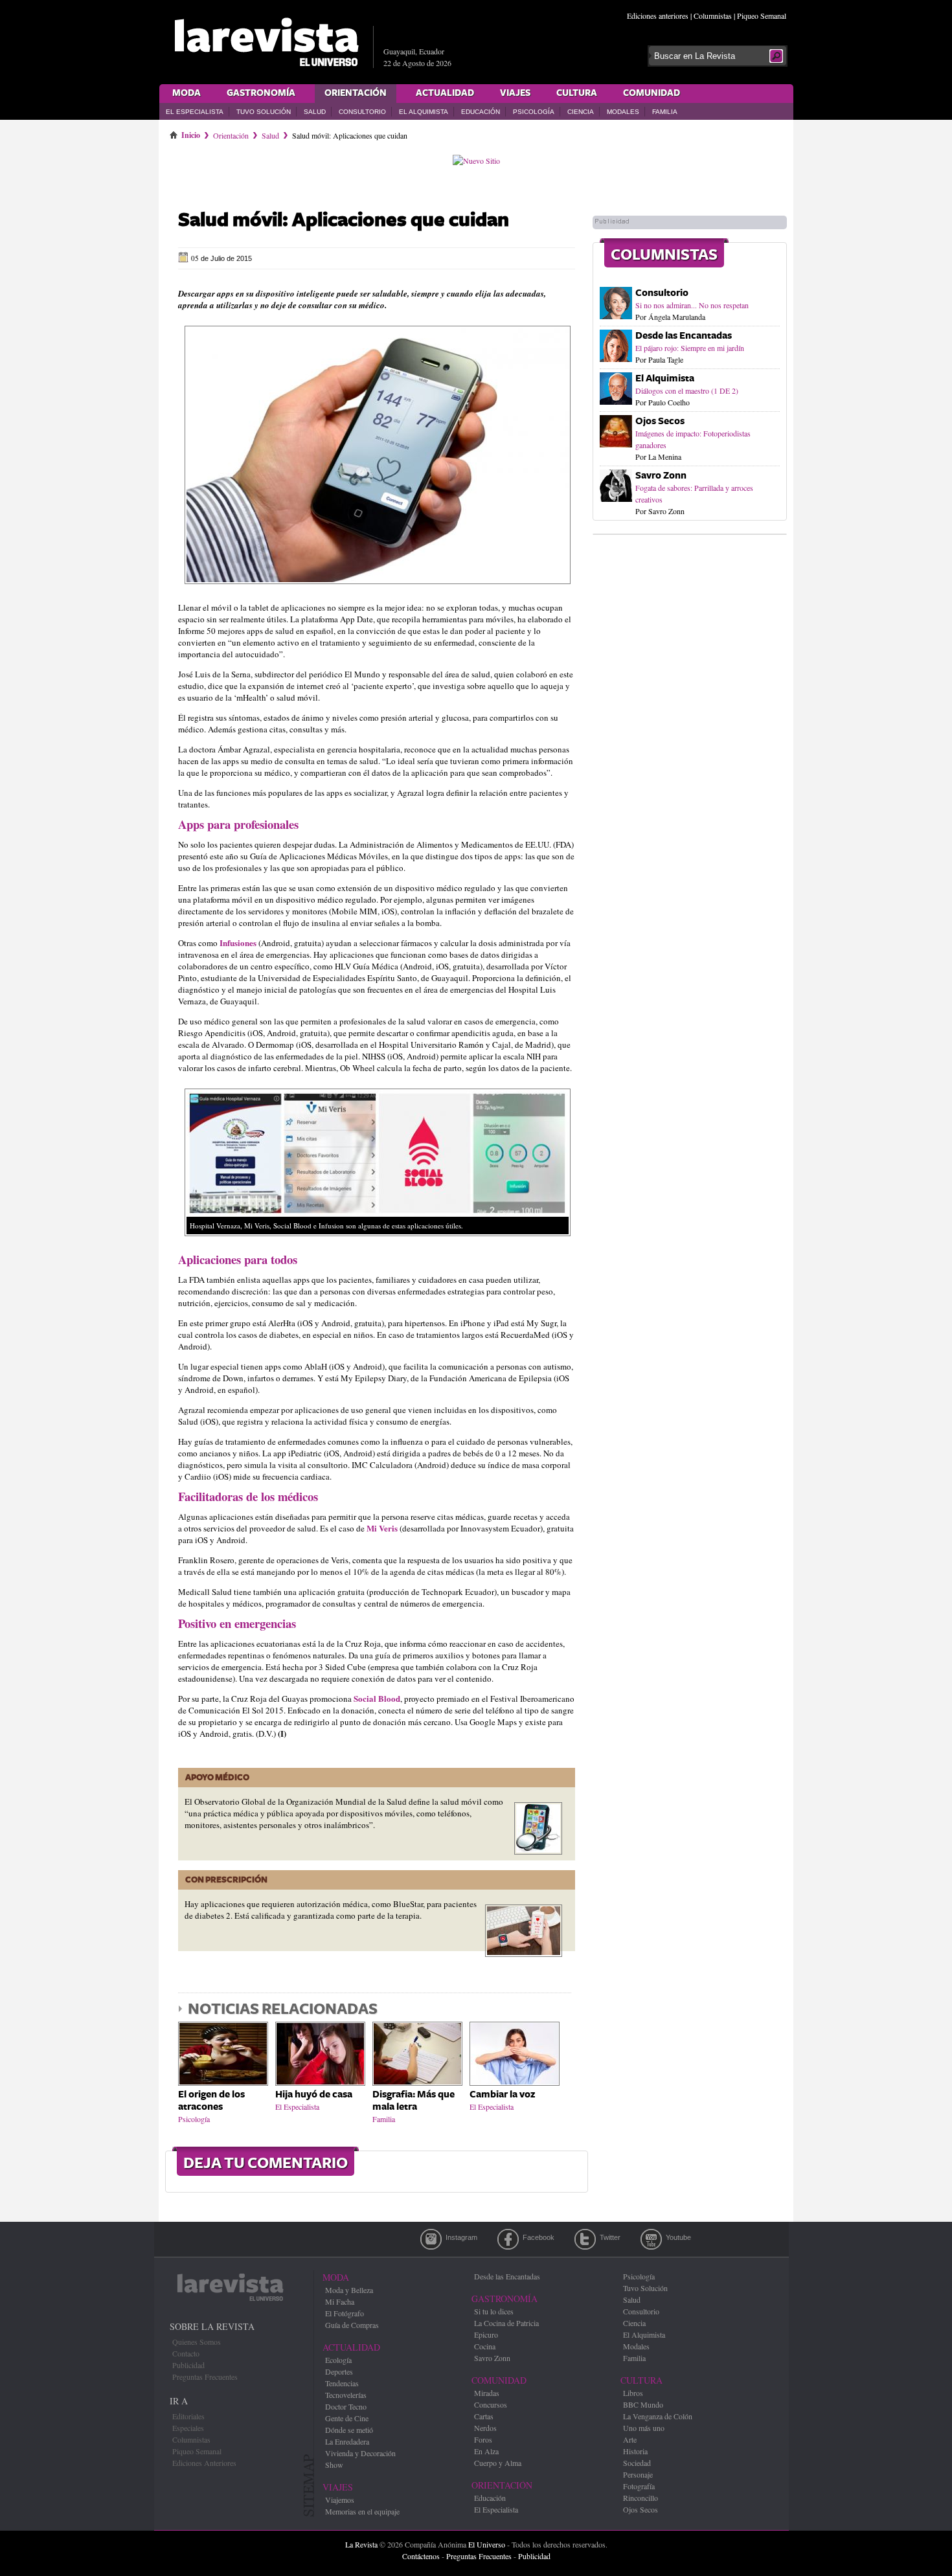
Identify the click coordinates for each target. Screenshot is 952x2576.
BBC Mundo (643, 2404)
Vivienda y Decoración (360, 2453)
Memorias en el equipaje (362, 2511)
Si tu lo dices (494, 2311)
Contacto (186, 2353)
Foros (483, 2439)
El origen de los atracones (211, 2101)
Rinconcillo (640, 2498)
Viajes (515, 93)
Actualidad (445, 93)
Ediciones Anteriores (204, 2463)
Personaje (638, 2474)
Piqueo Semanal (762, 16)
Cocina (485, 2346)
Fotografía (639, 2486)
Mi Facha (340, 2301)
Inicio (191, 133)
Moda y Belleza (349, 2290)
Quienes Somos (197, 2342)
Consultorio (362, 112)
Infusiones (239, 943)
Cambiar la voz (502, 2095)
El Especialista (195, 112)
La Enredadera (347, 2441)
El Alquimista (424, 112)
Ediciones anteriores (658, 16)
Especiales (188, 2428)
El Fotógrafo (345, 2313)
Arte (630, 2439)
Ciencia (581, 112)
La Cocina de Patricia (506, 2323)
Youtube (651, 2239)
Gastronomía (261, 93)
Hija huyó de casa (314, 2095)
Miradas (487, 2393)
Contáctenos (421, 2556)
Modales (623, 112)
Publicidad (188, 2365)
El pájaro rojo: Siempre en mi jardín (690, 348)
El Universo (487, 2544)
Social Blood (377, 1698)
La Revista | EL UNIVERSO (266, 42)
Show (334, 2465)
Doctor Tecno (346, 2406)
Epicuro (486, 2334)
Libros (633, 2393)
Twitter (585, 2239)
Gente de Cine (347, 2418)
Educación (481, 112)
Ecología (338, 2360)
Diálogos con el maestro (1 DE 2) (687, 390)
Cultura (577, 93)
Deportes (339, 2371)
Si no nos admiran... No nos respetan (692, 305)
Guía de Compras (352, 2325)
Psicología (534, 112)
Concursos (491, 2404)
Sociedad (637, 2463)
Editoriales (188, 2416)
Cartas (484, 2416)
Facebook (508, 2239)
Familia (665, 112)
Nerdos (485, 2428)
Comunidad (652, 93)
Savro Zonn (661, 476)
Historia (635, 2451)
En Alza (486, 2451)
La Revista (361, 2544)
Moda (187, 93)
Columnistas (713, 16)
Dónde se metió (349, 2430)
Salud (315, 112)
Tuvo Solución (264, 112)
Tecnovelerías (346, 2395)
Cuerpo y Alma (498, 2463)
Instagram (431, 2239)
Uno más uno (644, 2428)
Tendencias (342, 2383)
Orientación (356, 93)
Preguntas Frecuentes (205, 2377)
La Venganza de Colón (658, 2416)
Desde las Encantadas (684, 336)
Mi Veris (383, 1528)
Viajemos (340, 2500)
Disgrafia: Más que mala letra (414, 2101)
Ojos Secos (660, 421)
